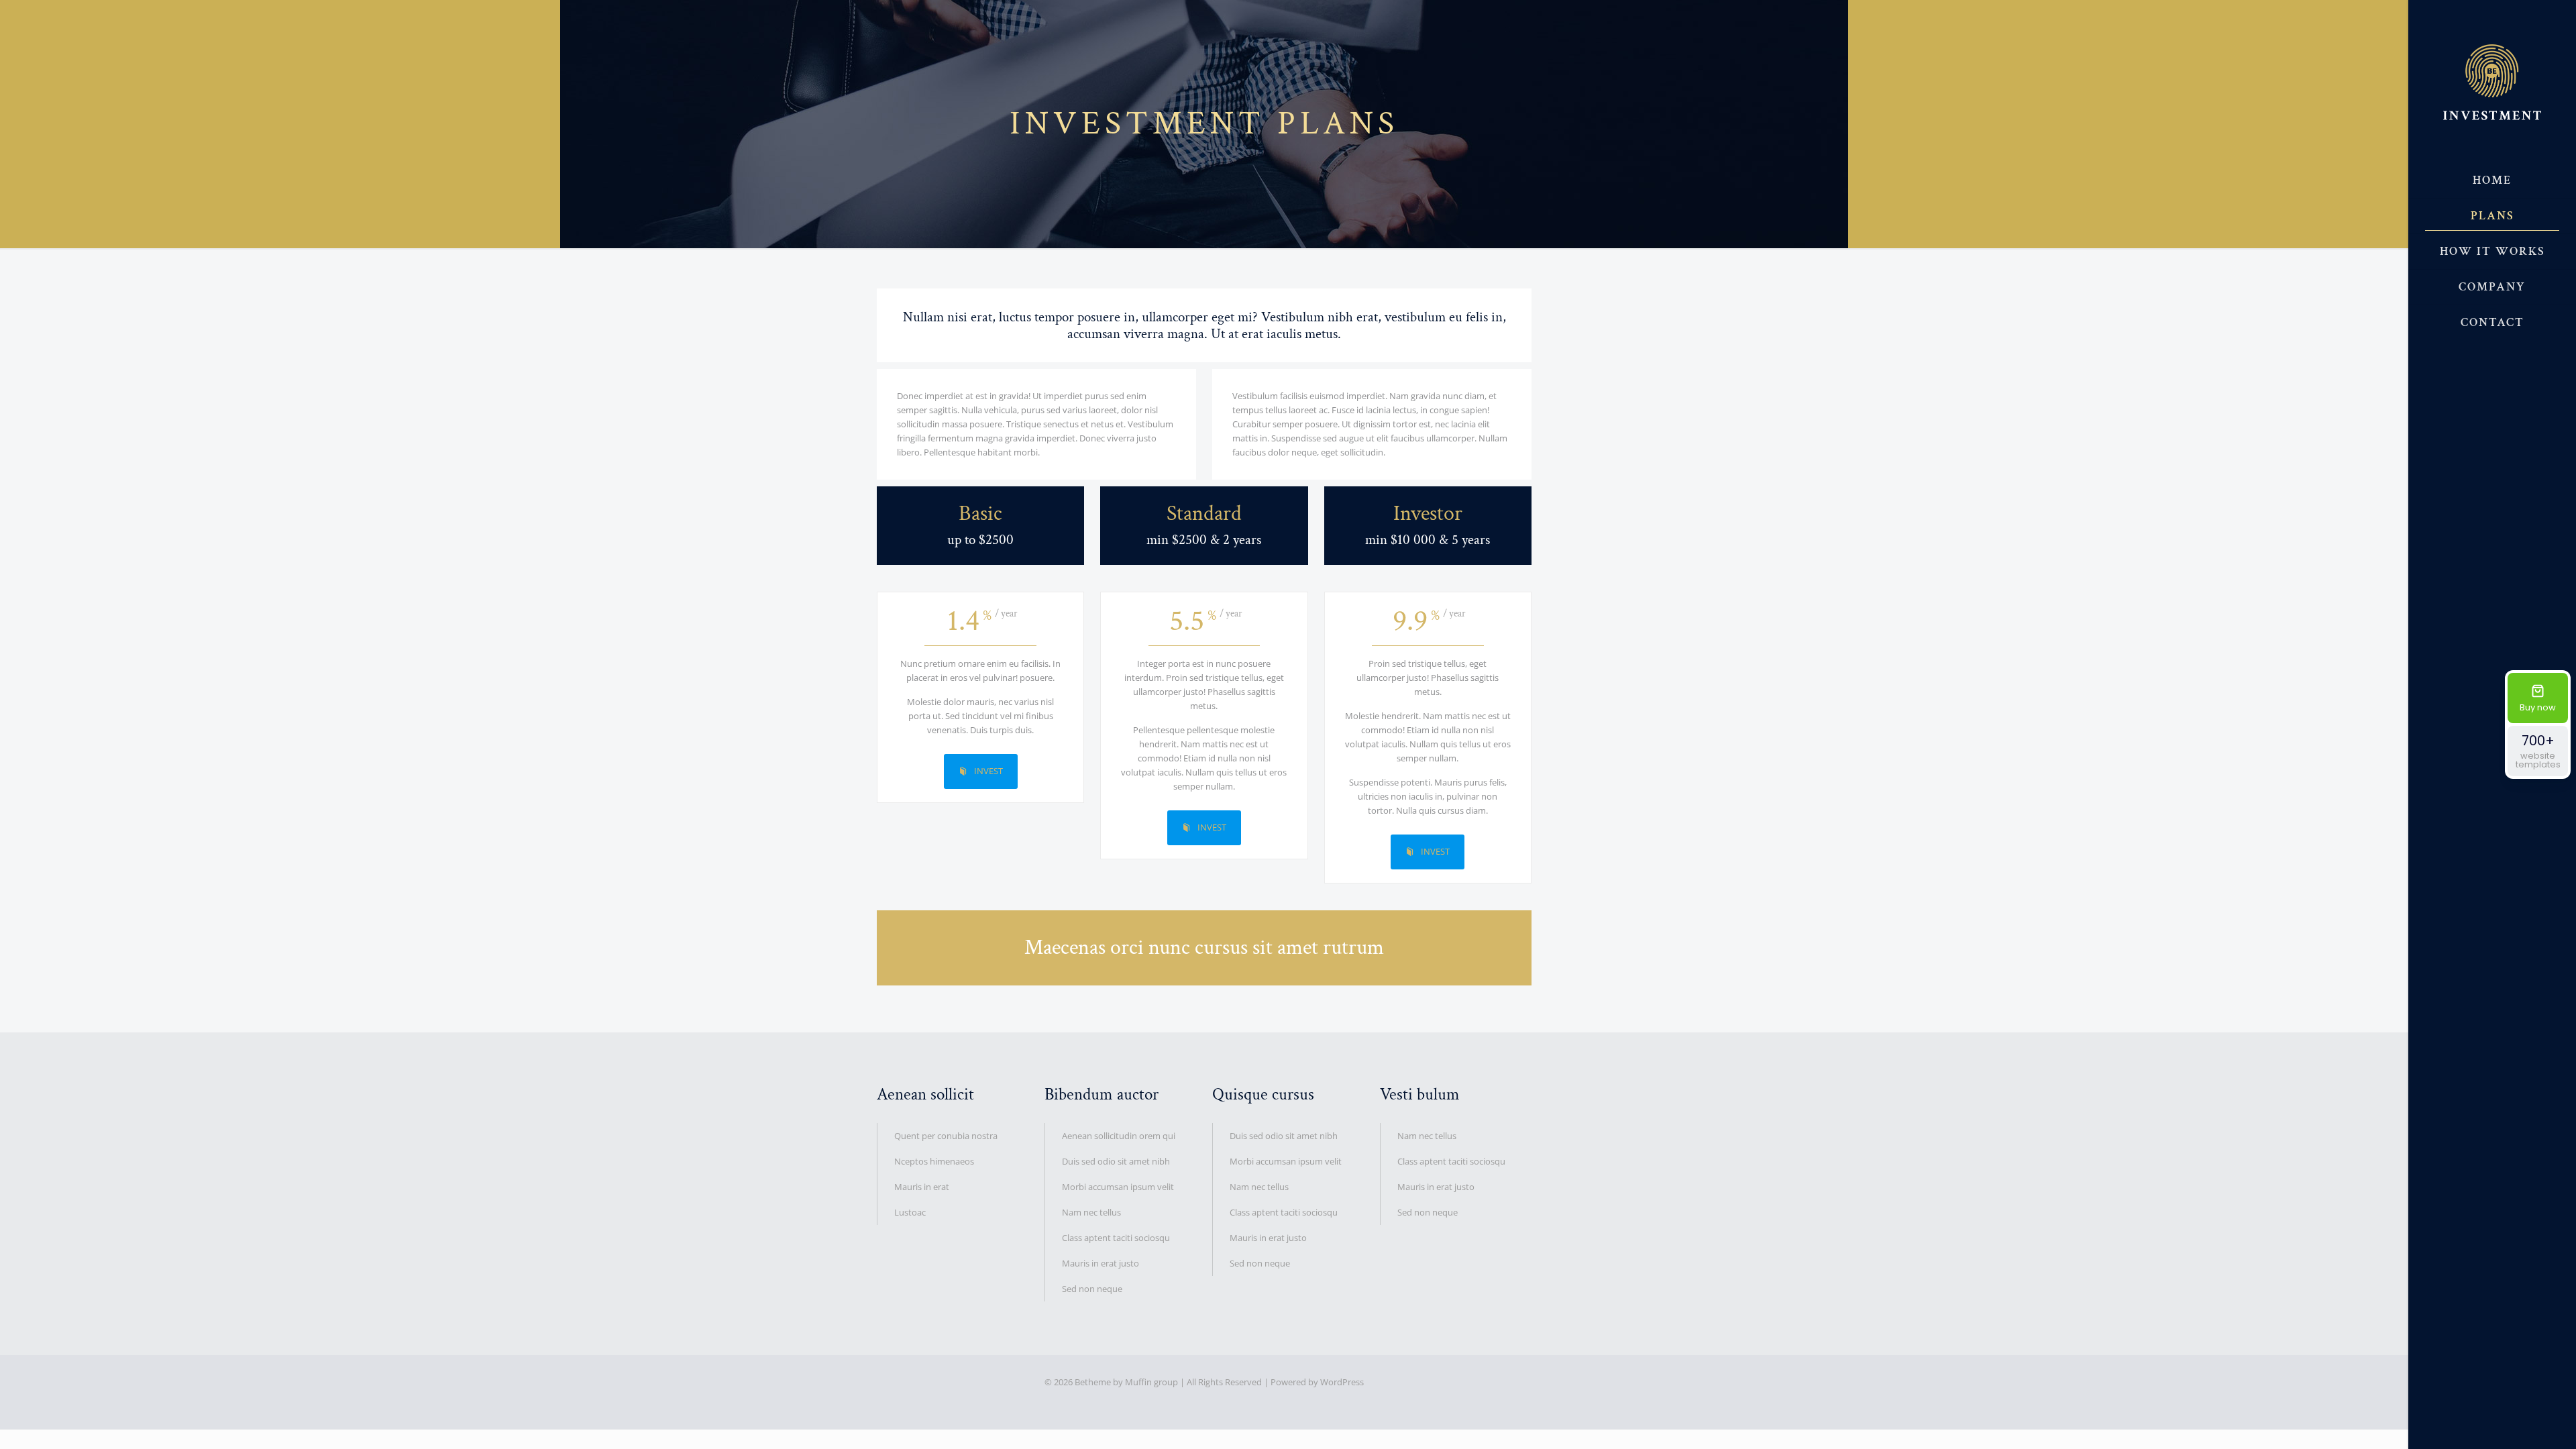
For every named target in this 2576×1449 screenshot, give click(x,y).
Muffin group (1151, 1382)
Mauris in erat (922, 1187)
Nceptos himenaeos (934, 1161)
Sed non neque (1092, 1289)
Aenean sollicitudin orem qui (1119, 1136)
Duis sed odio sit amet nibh (1116, 1161)
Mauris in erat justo (1101, 1263)
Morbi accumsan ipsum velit (1118, 1187)
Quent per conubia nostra (946, 1136)
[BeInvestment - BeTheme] (2492, 82)
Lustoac (910, 1212)
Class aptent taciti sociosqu (1116, 1238)
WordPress (1342, 1382)
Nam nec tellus (1091, 1212)
